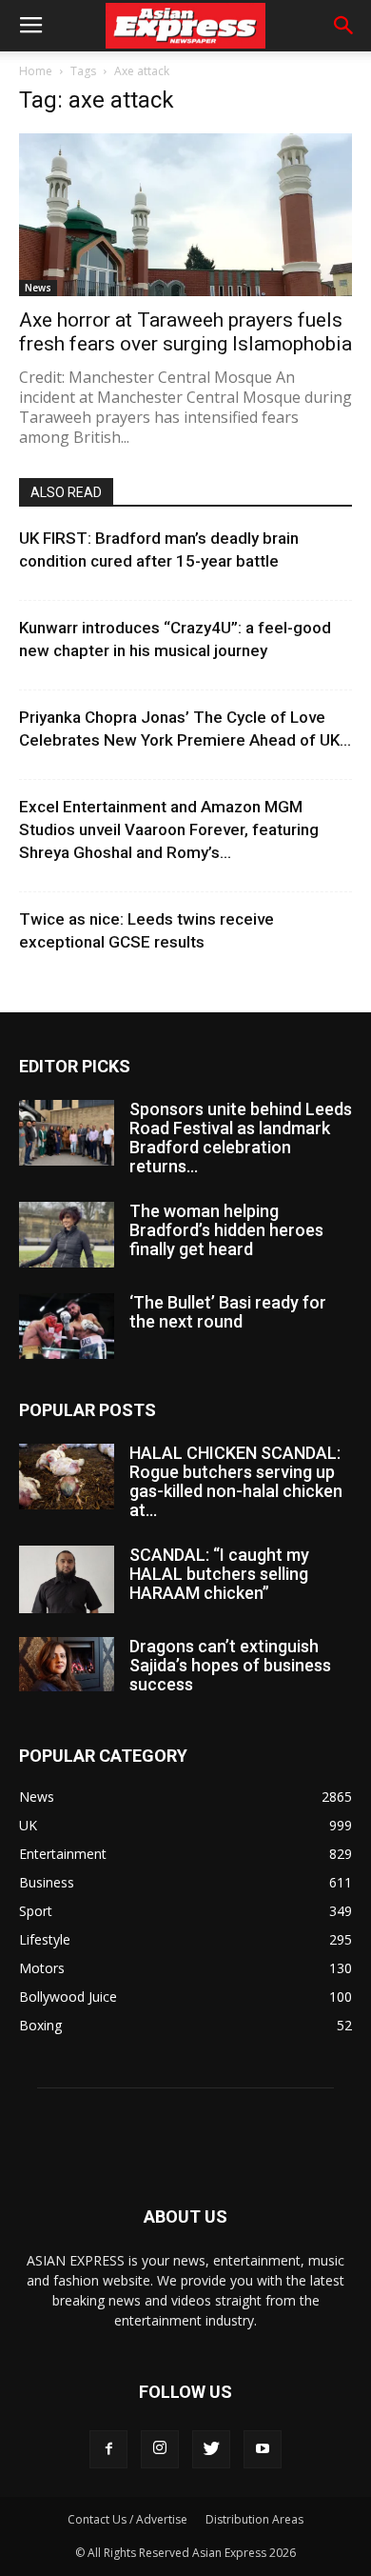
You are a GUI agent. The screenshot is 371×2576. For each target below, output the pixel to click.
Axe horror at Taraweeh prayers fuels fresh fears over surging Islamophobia (185, 332)
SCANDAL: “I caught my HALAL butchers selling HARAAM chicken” (219, 1574)
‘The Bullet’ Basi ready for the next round (228, 1312)
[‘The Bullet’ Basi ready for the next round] (67, 1326)
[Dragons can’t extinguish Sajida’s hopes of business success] (67, 1664)
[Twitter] (211, 2449)
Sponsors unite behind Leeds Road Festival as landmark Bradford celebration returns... (241, 1138)
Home (36, 71)
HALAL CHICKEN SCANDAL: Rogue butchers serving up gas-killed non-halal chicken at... (236, 1481)
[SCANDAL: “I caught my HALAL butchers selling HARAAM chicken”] (67, 1579)
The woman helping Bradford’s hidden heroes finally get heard (226, 1230)
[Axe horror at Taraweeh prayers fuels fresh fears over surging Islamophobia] (185, 215)
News (38, 288)
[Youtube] (263, 2449)
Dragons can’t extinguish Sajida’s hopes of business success (230, 1665)
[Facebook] (108, 2449)
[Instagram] (160, 2449)
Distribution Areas (254, 2519)
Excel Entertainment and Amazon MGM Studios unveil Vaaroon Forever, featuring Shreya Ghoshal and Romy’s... (169, 829)
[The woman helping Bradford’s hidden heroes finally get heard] (67, 1235)
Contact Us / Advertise (127, 2519)
